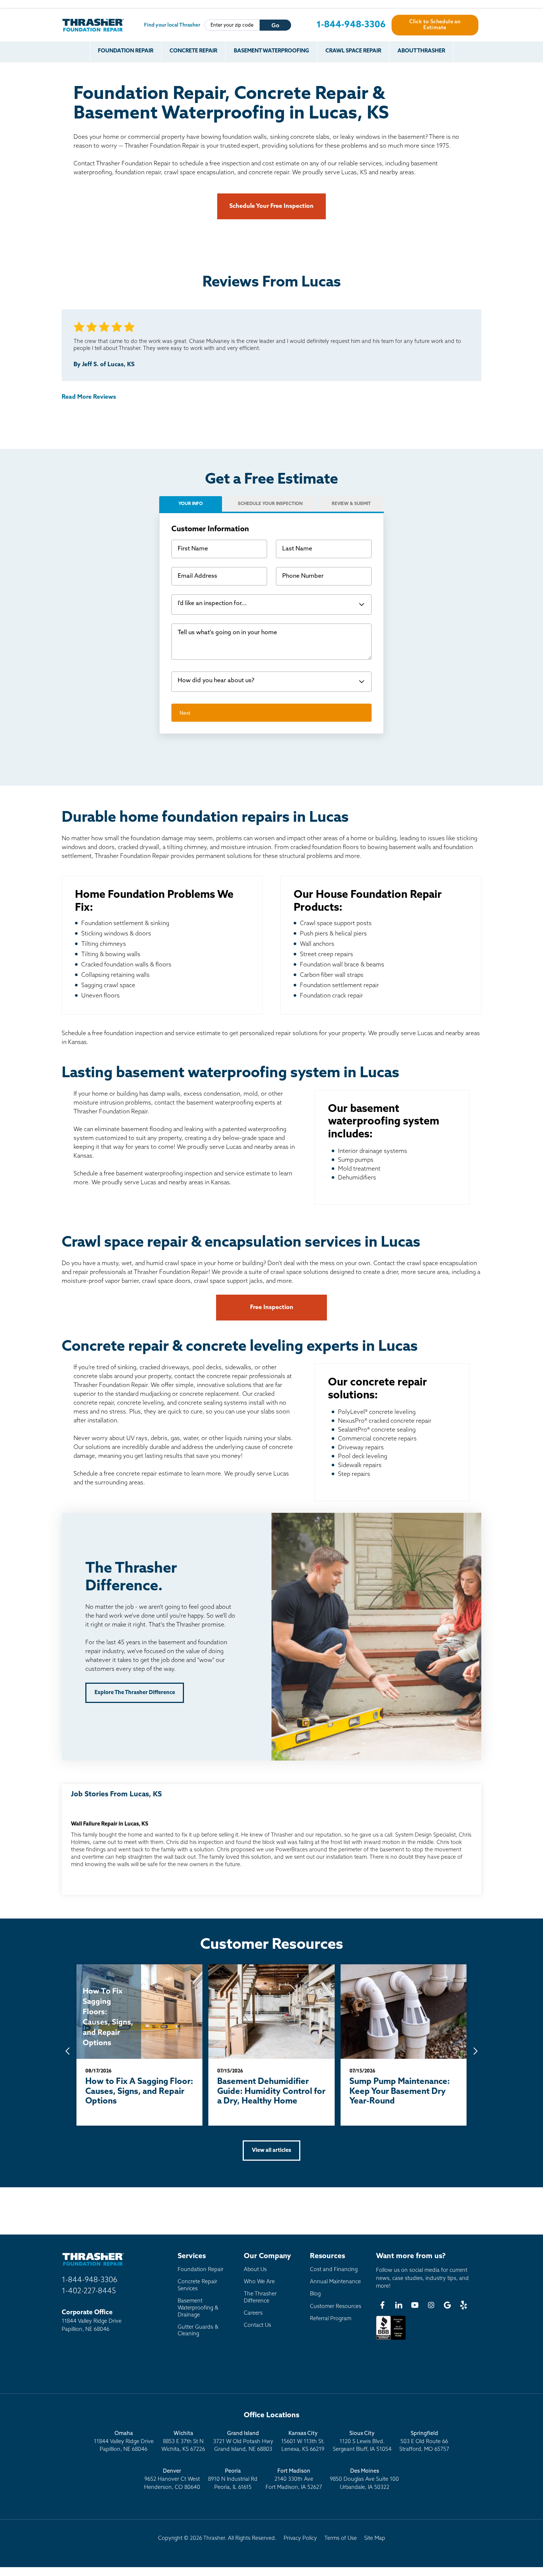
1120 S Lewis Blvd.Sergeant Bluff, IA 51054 (362, 2442)
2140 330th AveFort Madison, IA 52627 (294, 2479)
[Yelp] (464, 2305)
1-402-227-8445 (89, 2291)
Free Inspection (272, 1308)
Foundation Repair (126, 51)
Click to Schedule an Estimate (435, 25)
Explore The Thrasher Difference (135, 1693)
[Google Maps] (447, 2305)
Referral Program (331, 2319)
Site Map (375, 2539)
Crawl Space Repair (353, 51)
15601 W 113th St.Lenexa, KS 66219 (303, 2442)
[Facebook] (382, 2305)
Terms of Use (341, 2539)
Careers (253, 2313)
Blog (315, 2294)
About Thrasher (421, 51)
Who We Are (259, 2282)
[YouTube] (415, 2305)
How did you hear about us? (216, 681)
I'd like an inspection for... (212, 604)
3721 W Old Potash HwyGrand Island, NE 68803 (243, 2442)
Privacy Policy (300, 2539)
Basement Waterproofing (271, 51)
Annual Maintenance (335, 2282)
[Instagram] (431, 2305)
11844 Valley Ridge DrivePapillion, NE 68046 (124, 2442)
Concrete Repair (193, 51)
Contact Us (257, 2326)
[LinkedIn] (399, 2305)
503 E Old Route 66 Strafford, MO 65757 (424, 2442)
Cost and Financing (334, 2270)
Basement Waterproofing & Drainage (198, 2308)
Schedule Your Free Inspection (271, 206)
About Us (255, 2270)
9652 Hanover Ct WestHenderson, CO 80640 (172, 2479)
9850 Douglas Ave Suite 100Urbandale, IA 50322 (364, 2479)
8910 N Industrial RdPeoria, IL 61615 (233, 2479)
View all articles (271, 2151)
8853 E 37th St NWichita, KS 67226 (183, 2442)
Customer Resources (336, 2307)
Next (185, 713)
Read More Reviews (89, 397)
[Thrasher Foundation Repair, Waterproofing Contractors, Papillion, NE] (391, 2340)
